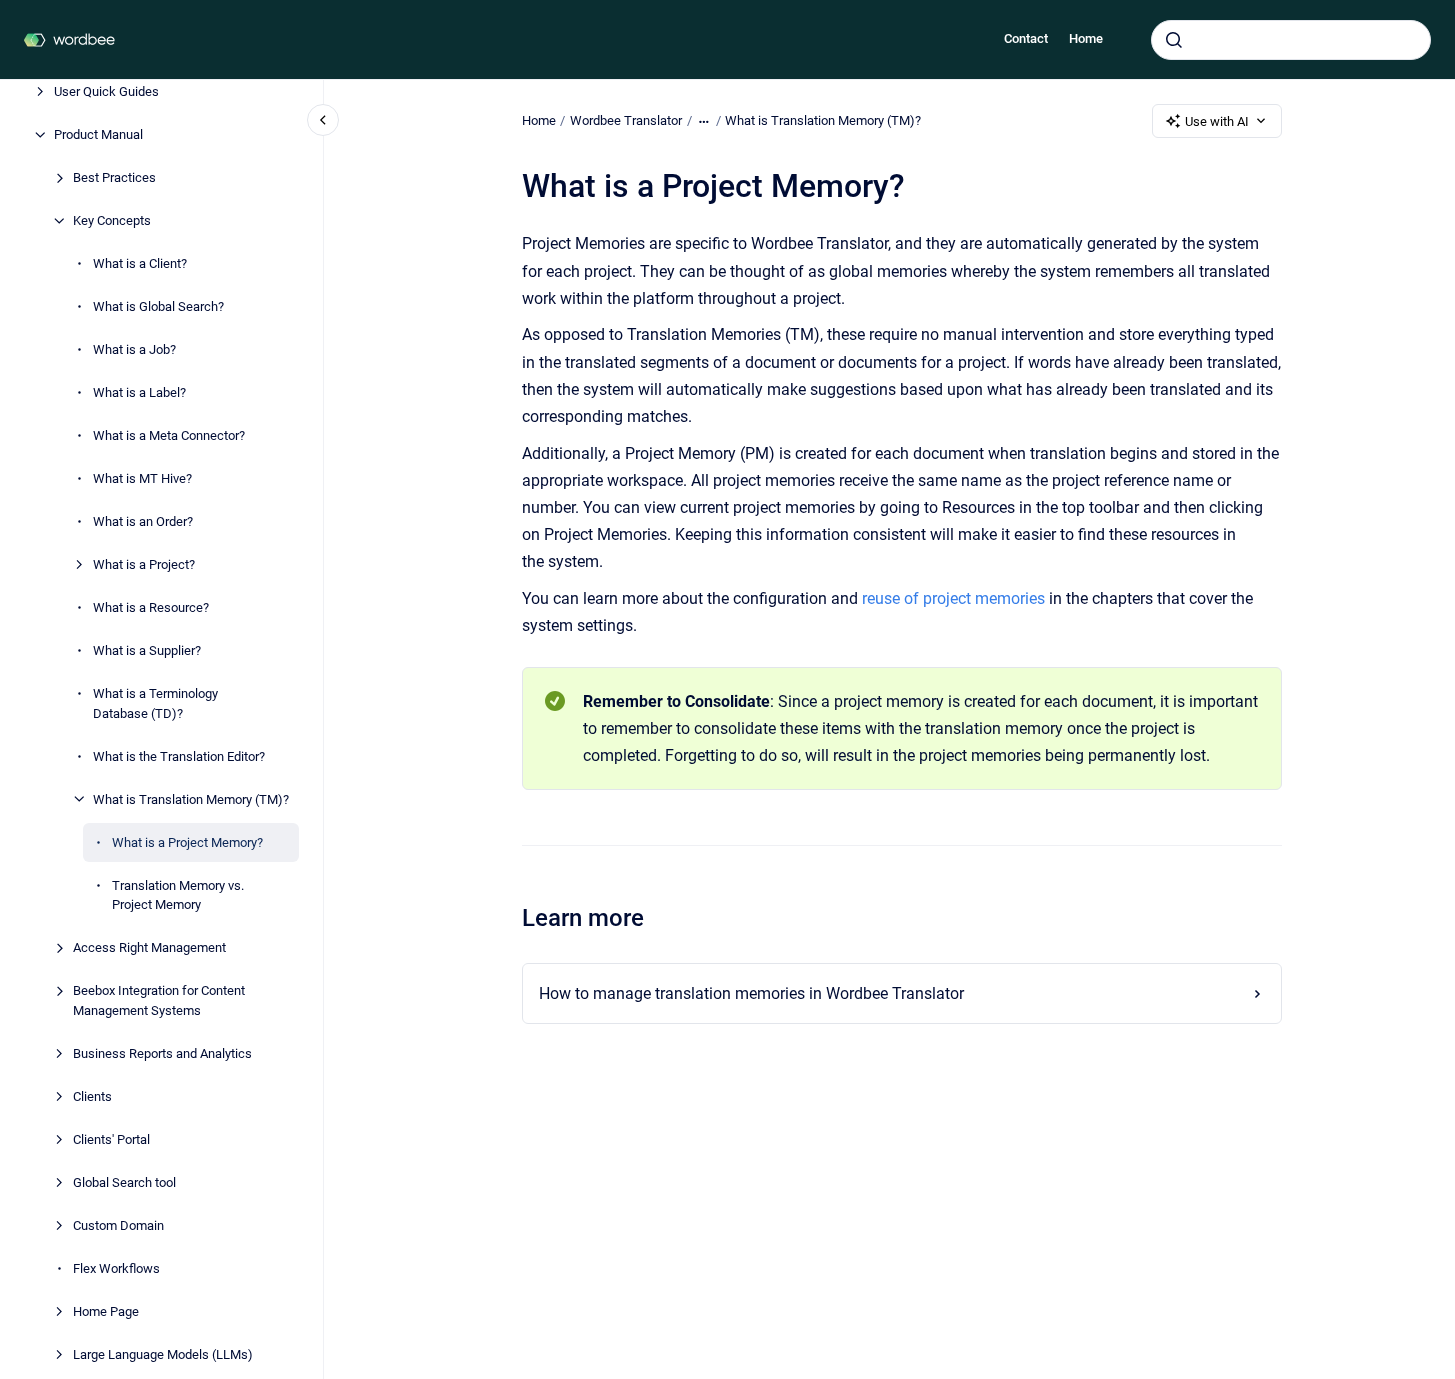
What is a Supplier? (147, 650)
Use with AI (1217, 121)
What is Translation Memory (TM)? (191, 798)
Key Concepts (112, 220)
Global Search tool (124, 1181)
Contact (1026, 38)
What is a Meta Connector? (169, 435)
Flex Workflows (116, 1267)
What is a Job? (134, 349)
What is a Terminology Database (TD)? (155, 703)
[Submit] (1174, 40)
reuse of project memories (955, 598)
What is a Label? (139, 392)
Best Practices (114, 177)
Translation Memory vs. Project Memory (178, 894)
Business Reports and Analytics (162, 1052)
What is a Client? (140, 263)
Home (1086, 38)
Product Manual (98, 134)
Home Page (106, 1310)
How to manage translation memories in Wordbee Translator (751, 993)
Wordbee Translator (626, 120)
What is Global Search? (158, 306)
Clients (92, 1095)
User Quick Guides (106, 91)
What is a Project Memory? (187, 841)
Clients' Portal (111, 1138)
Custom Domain (118, 1224)
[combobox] (1291, 40)
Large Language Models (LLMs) (163, 1353)
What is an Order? (143, 521)
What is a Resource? (151, 607)
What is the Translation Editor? (179, 755)
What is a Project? (144, 564)
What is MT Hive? (142, 478)
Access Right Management (149, 947)
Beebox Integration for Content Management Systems (159, 1000)
